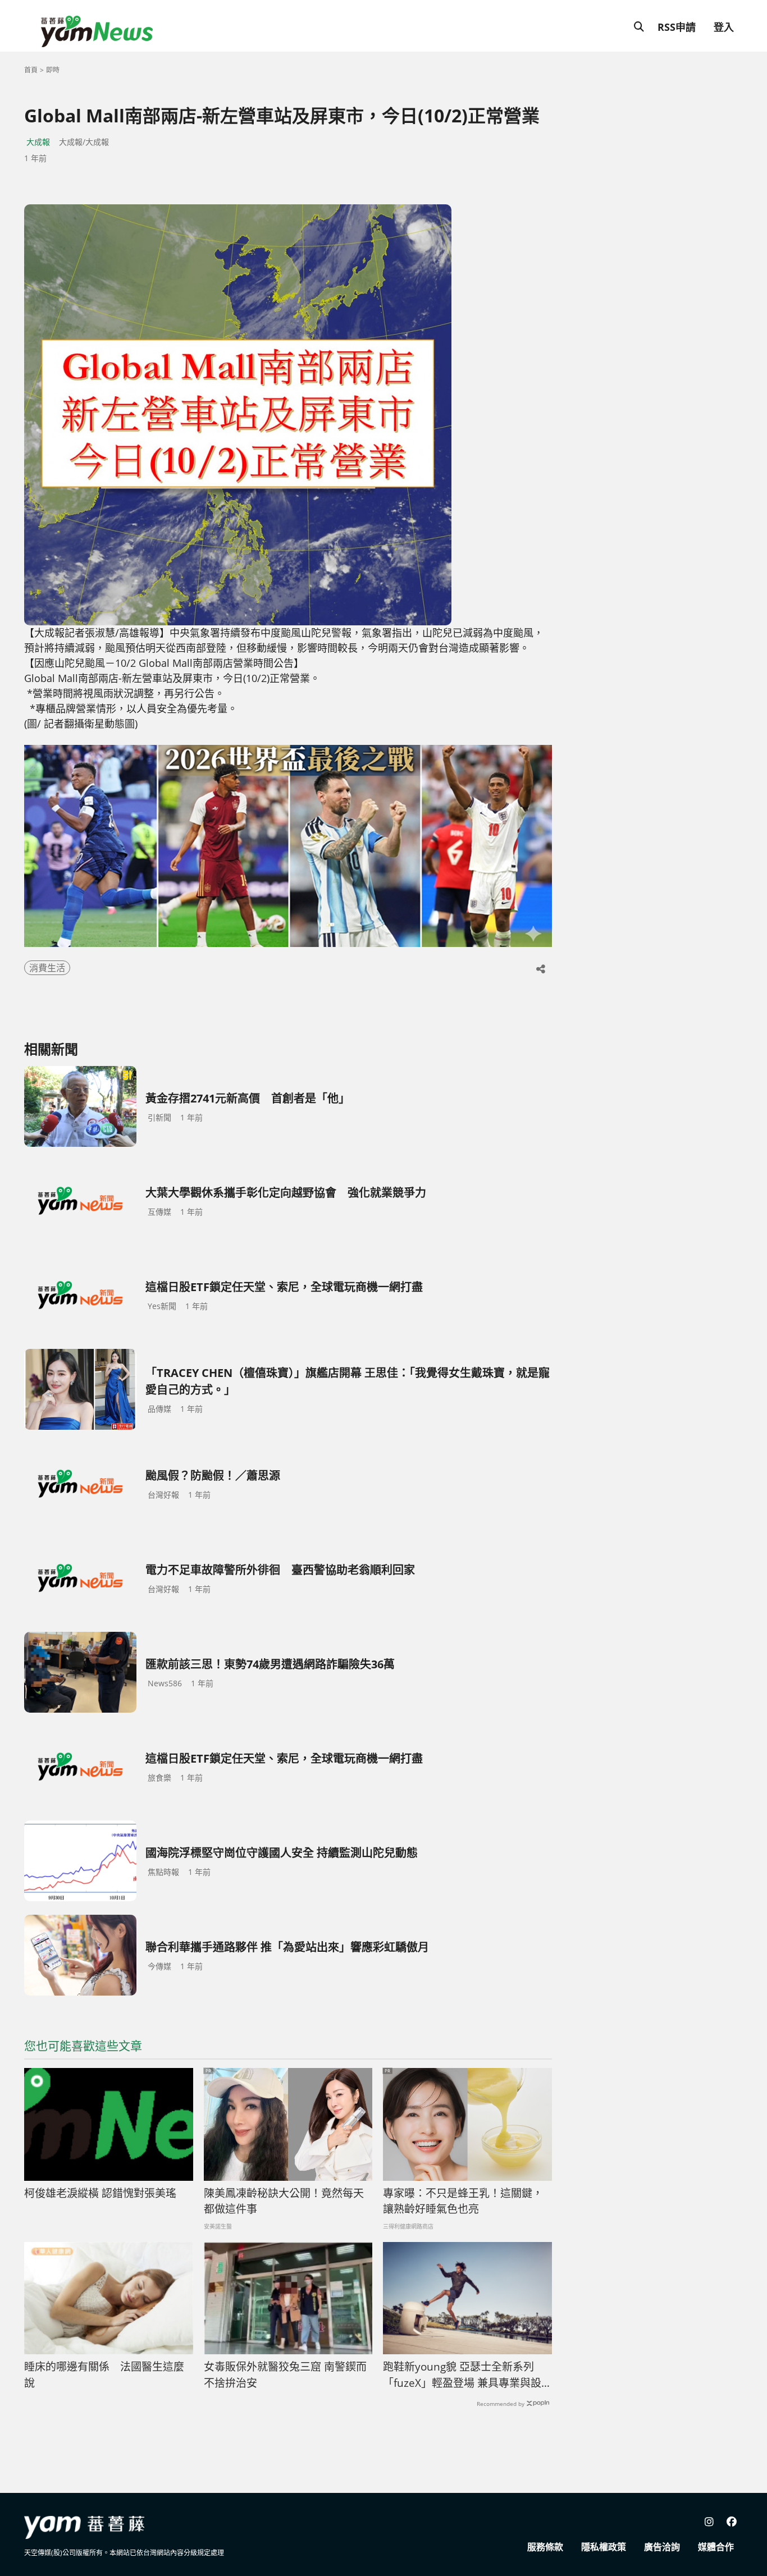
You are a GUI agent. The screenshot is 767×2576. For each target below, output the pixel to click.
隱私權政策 (604, 2547)
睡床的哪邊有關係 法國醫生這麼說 (104, 2375)
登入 (724, 27)
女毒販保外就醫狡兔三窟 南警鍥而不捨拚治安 (285, 2375)
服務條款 (545, 2547)
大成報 (38, 142)
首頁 (31, 70)
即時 (53, 70)
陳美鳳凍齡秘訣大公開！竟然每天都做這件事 (284, 2201)
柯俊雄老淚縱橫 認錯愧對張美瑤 (100, 2193)
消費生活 (47, 968)
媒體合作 (716, 2547)
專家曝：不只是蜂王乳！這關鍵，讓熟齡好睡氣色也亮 (463, 2201)
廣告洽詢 (662, 2547)
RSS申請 (677, 27)
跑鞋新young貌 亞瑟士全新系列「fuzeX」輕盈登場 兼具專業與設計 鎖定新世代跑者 (462, 2375)
